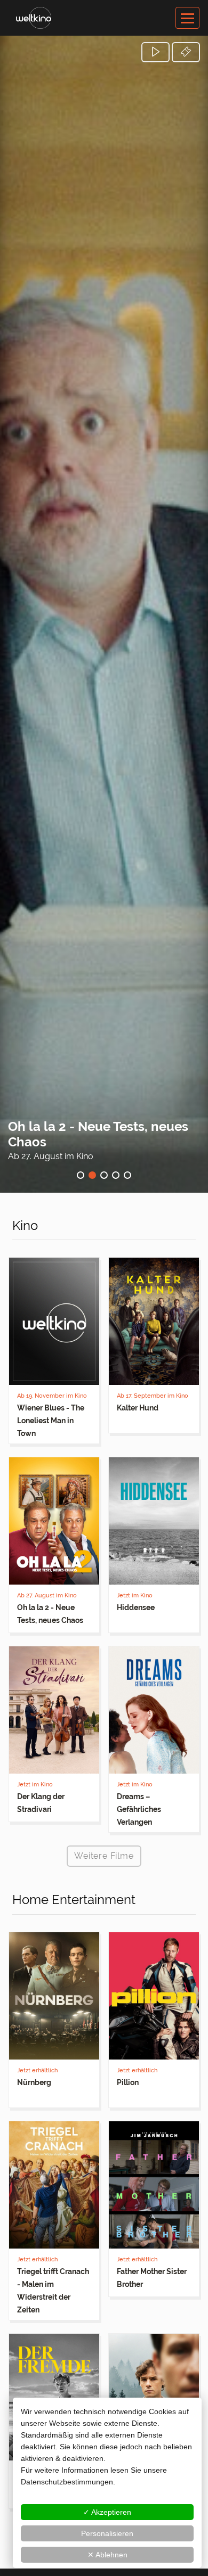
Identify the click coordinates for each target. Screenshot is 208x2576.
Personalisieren (107, 2533)
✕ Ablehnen (107, 2555)
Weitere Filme (104, 1856)
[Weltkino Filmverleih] (33, 17)
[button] (155, 52)
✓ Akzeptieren (107, 2512)
